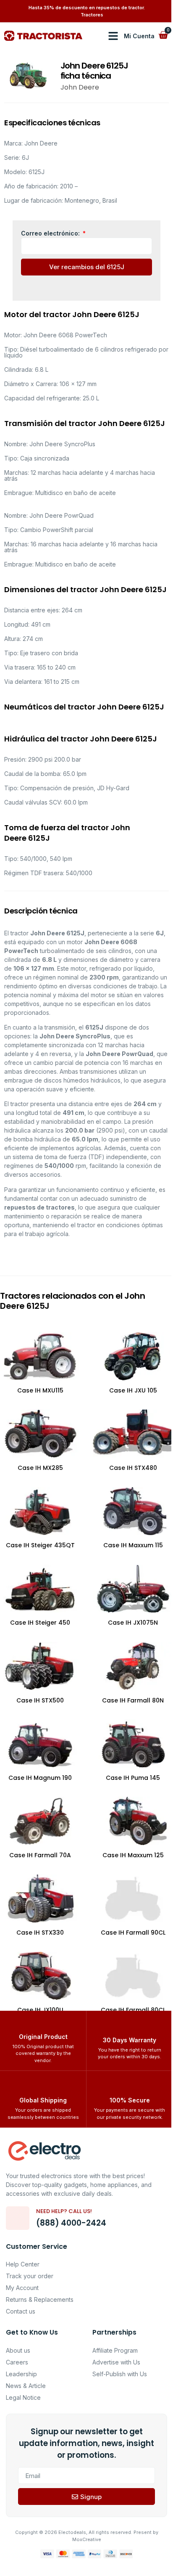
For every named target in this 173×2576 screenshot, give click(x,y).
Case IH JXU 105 (133, 1390)
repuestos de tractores (39, 1207)
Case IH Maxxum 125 (133, 1855)
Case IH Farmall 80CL (133, 2010)
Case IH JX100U (40, 2010)
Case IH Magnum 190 (40, 1778)
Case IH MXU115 (40, 1390)
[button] (113, 36)
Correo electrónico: (51, 233)
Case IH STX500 (40, 1700)
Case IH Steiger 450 (40, 1623)
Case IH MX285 (40, 1468)
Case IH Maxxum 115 (133, 1545)
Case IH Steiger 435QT (40, 1545)
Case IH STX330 (40, 1933)
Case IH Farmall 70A (40, 1855)
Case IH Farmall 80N (133, 1700)
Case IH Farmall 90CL (133, 1933)
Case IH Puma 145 (133, 1778)
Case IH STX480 (133, 1468)
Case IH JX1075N (133, 1623)
